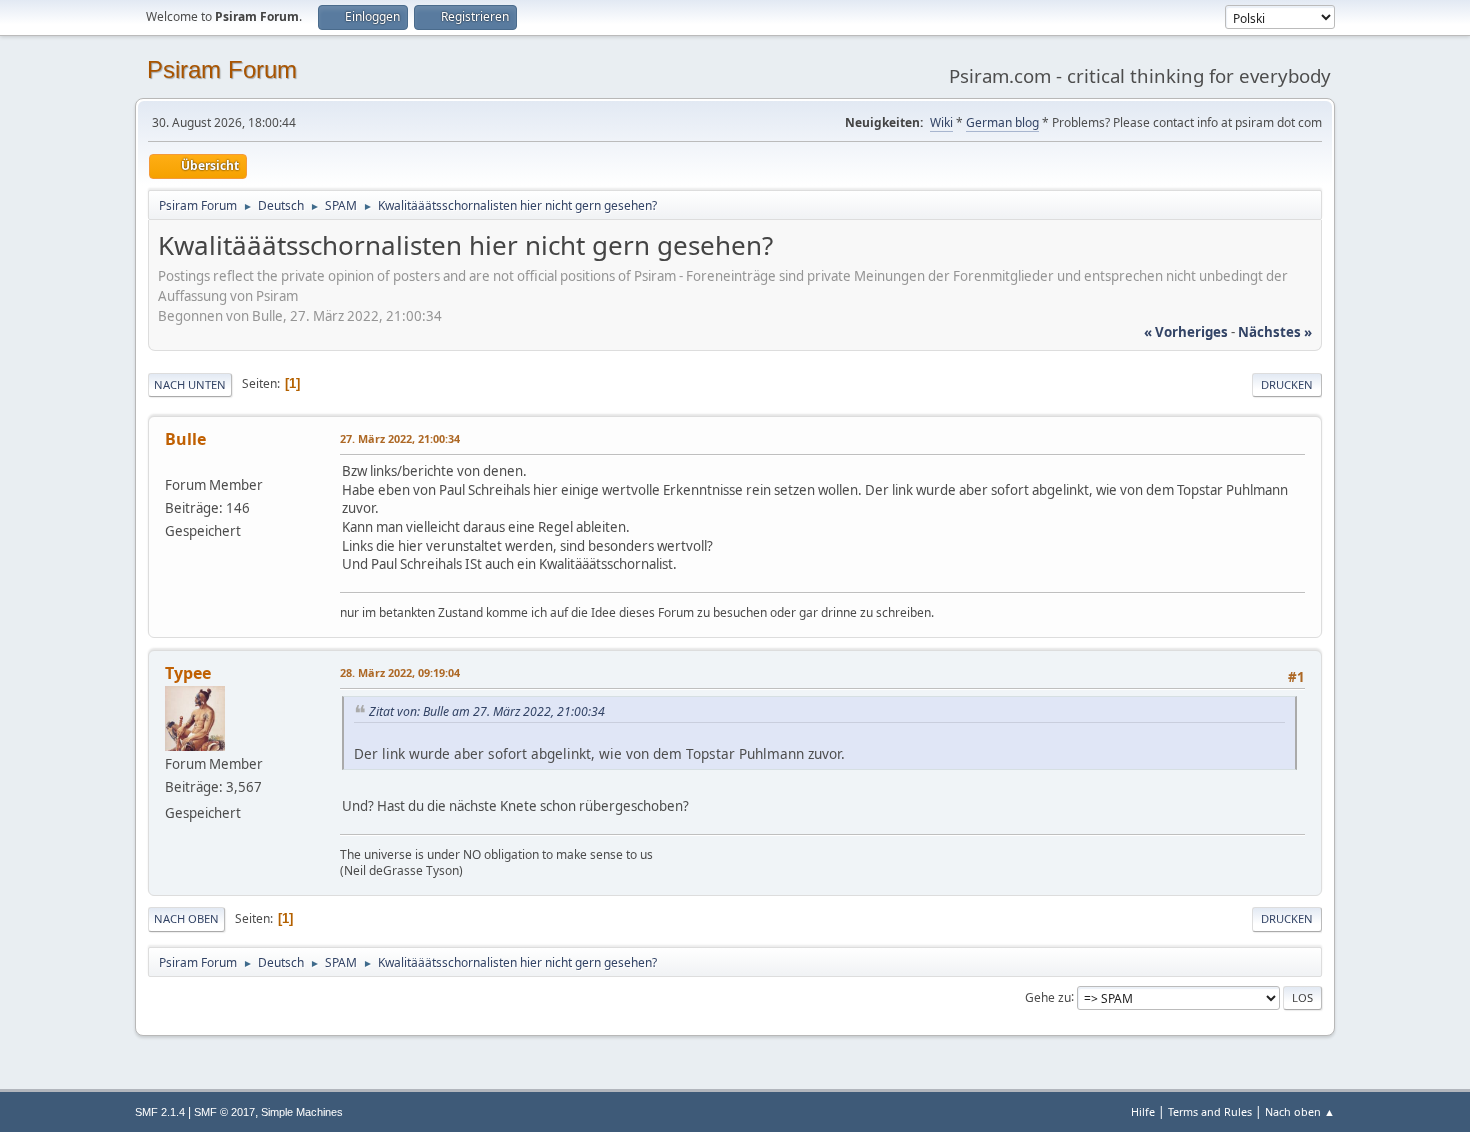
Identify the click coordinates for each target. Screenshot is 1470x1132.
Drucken (1287, 384)
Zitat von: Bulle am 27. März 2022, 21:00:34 (487, 711)
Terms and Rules (1210, 1111)
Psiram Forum (222, 69)
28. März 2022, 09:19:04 (400, 672)
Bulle (185, 439)
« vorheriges (1186, 332)
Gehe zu (1048, 996)
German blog (1002, 122)
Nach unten (190, 384)
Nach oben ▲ (1300, 1111)
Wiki (941, 122)
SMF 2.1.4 (160, 1112)
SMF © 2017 (224, 1112)
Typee (188, 673)
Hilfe (1143, 1111)
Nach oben (186, 918)
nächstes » (1275, 332)
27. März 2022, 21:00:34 (400, 438)
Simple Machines (302, 1112)
